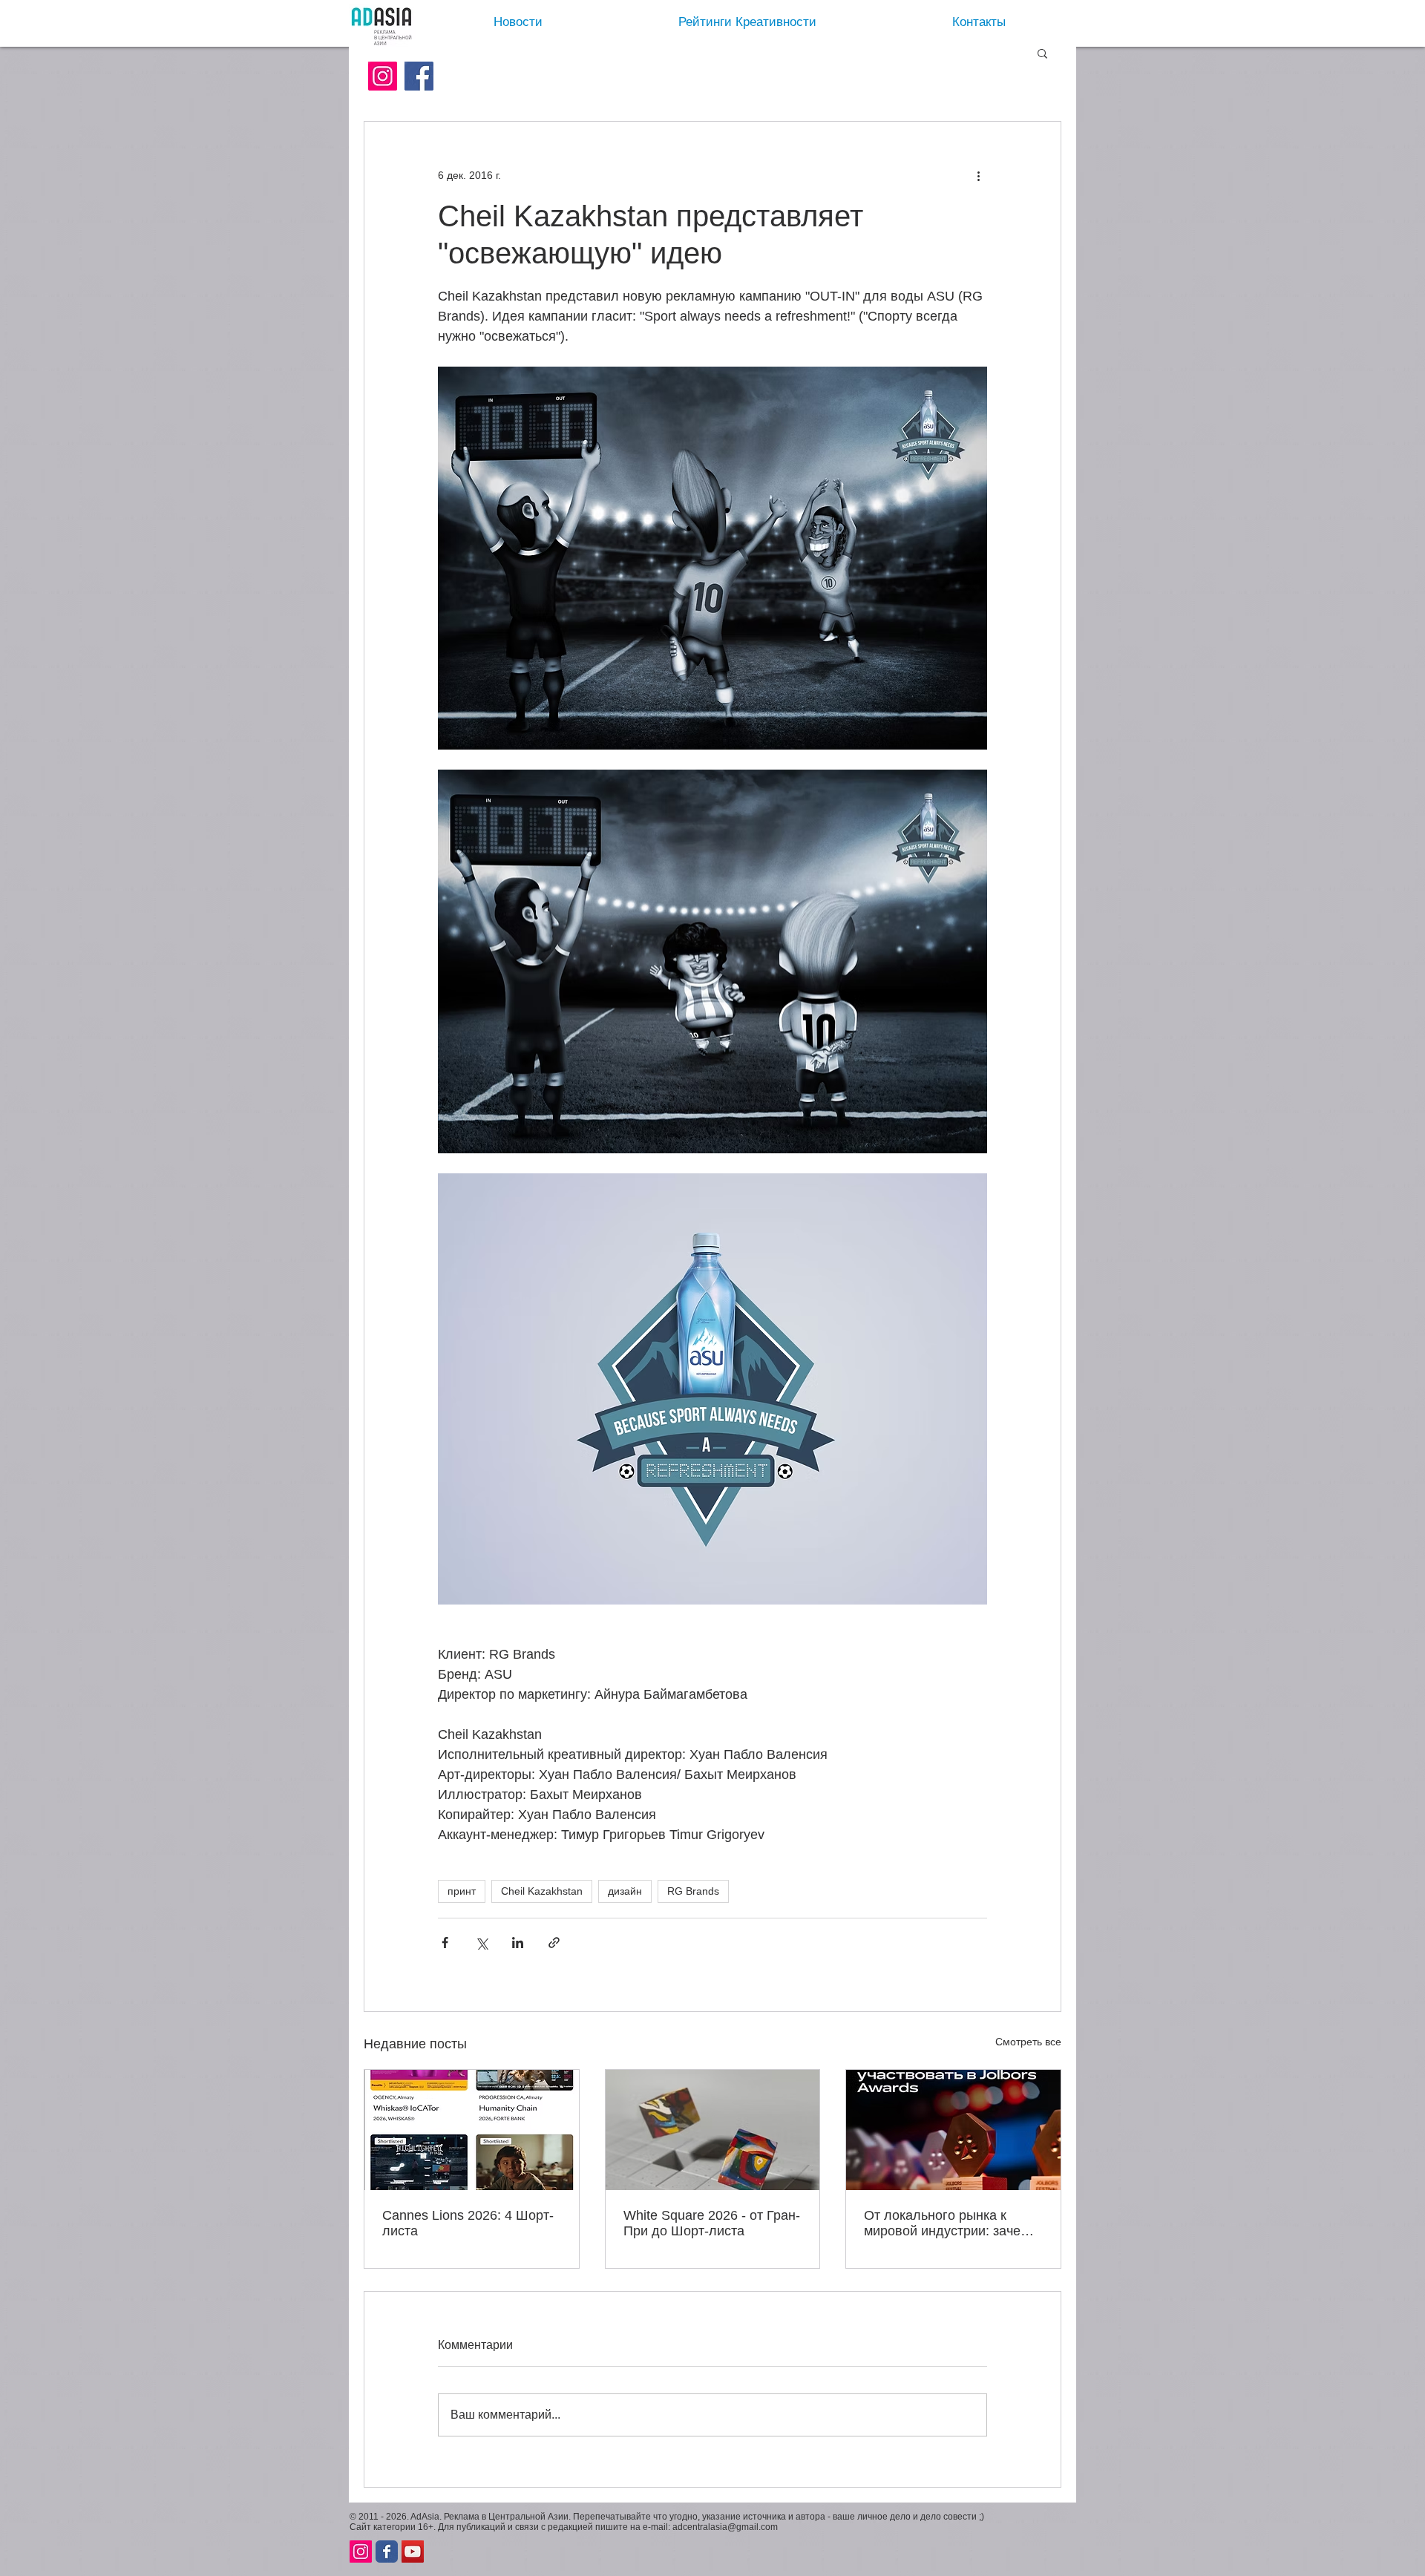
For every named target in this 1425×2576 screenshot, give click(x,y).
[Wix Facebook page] (387, 2552)
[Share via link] (554, 1943)
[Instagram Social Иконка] (383, 76)
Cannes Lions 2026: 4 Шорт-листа (468, 2223)
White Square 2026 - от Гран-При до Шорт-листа (712, 2223)
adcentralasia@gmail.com (725, 2527)
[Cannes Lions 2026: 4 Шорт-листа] (472, 2130)
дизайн (625, 1891)
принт (462, 1891)
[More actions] (978, 175)
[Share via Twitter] (481, 1943)
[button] (1042, 53)
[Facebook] (419, 76)
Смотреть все (1028, 2042)
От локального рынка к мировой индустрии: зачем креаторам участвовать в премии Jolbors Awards (947, 2223)
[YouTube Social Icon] (413, 2552)
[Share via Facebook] (445, 1943)
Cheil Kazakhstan (542, 1891)
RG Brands (693, 1891)
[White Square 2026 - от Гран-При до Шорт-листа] (713, 2130)
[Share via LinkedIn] (518, 1943)
